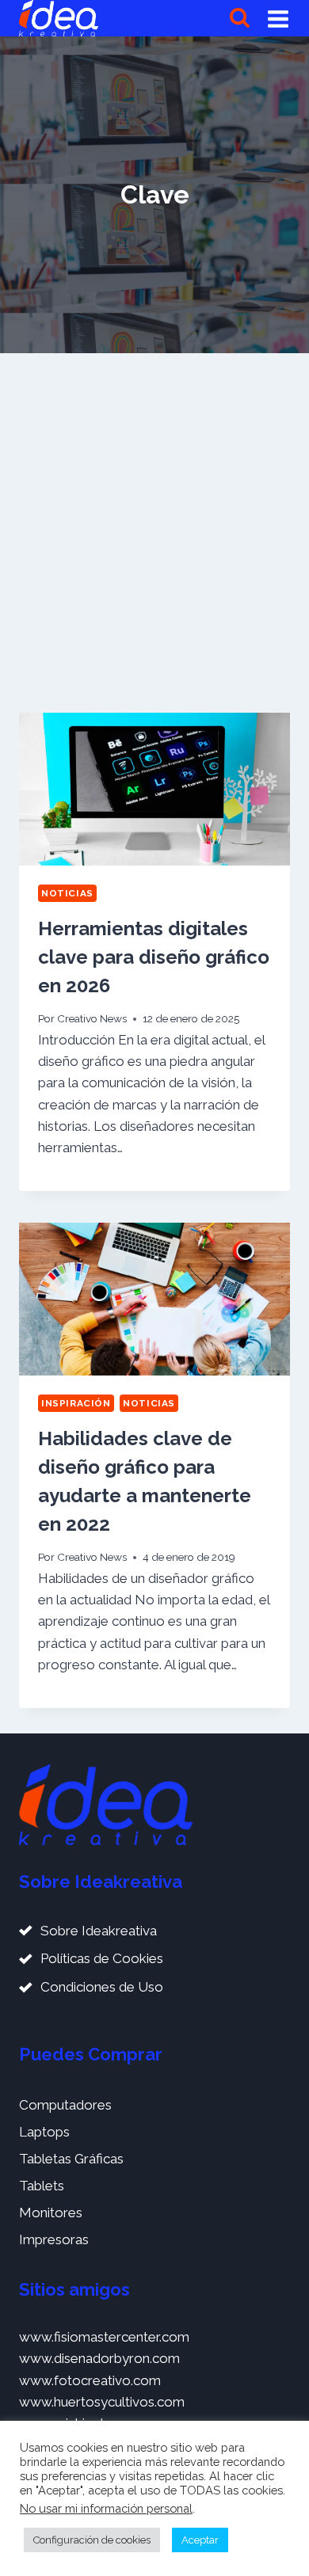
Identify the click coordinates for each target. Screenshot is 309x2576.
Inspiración (76, 1403)
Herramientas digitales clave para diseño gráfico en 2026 (154, 957)
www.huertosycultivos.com (102, 2402)
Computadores (65, 2105)
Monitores (51, 2213)
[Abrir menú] (278, 18)
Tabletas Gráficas (71, 2159)
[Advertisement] (154, 533)
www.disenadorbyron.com (99, 2358)
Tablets (42, 2186)
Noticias (67, 893)
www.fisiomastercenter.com (104, 2337)
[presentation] (154, 789)
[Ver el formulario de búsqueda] (240, 19)
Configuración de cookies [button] (92, 2540)
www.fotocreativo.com (90, 2380)
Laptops (44, 2132)
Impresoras (54, 2239)
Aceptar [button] (200, 2540)
